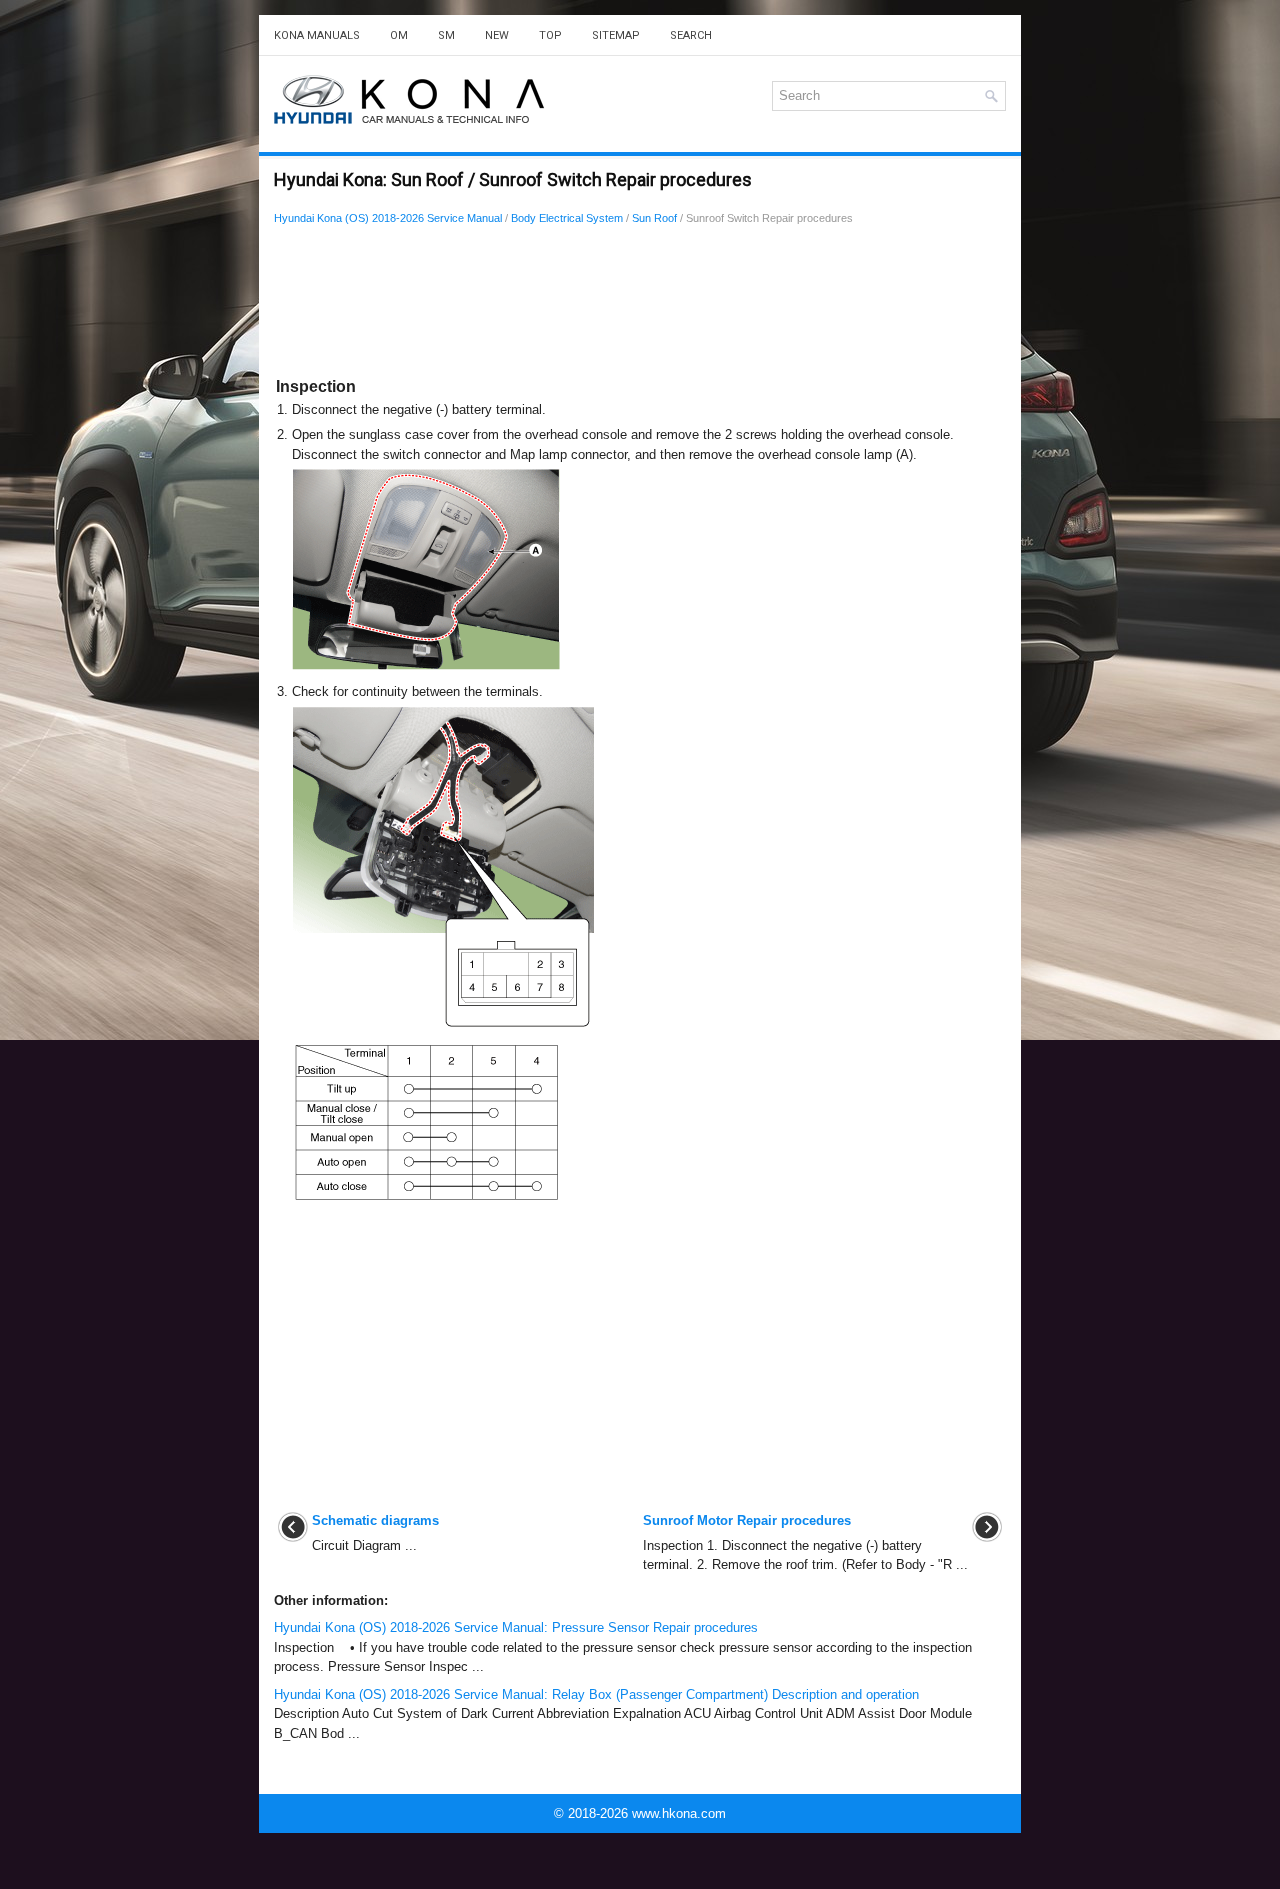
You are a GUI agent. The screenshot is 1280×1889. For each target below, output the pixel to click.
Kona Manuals (317, 35)
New (497, 35)
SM (446, 35)
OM (399, 35)
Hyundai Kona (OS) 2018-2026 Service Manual (388, 218)
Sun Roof (654, 218)
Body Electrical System (567, 218)
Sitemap (616, 35)
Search (691, 35)
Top (550, 35)
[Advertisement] (640, 305)
